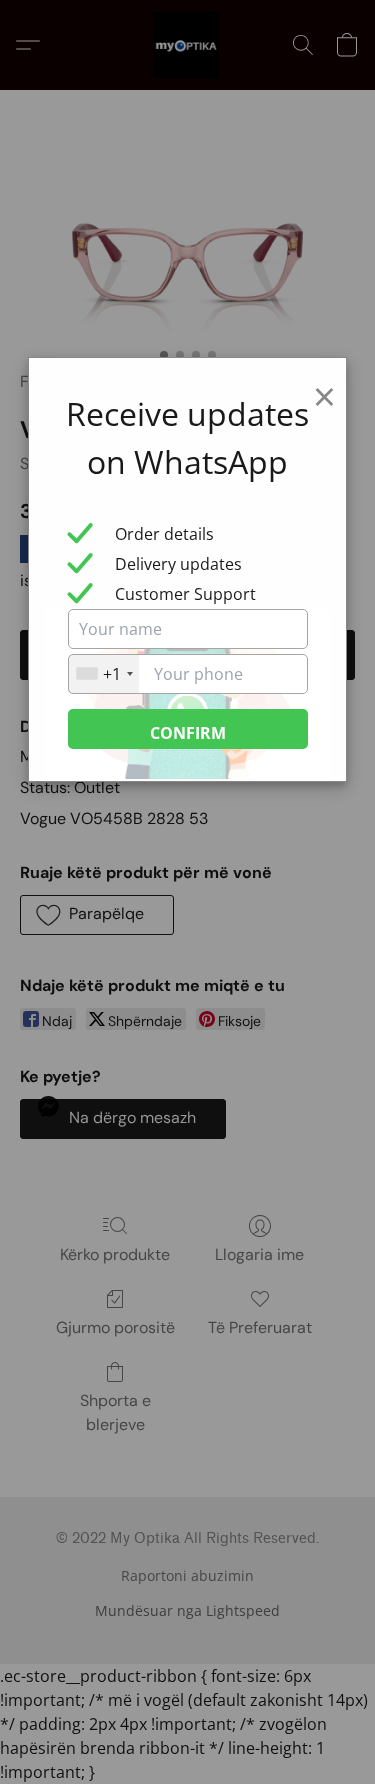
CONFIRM (188, 733)
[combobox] (104, 674)
